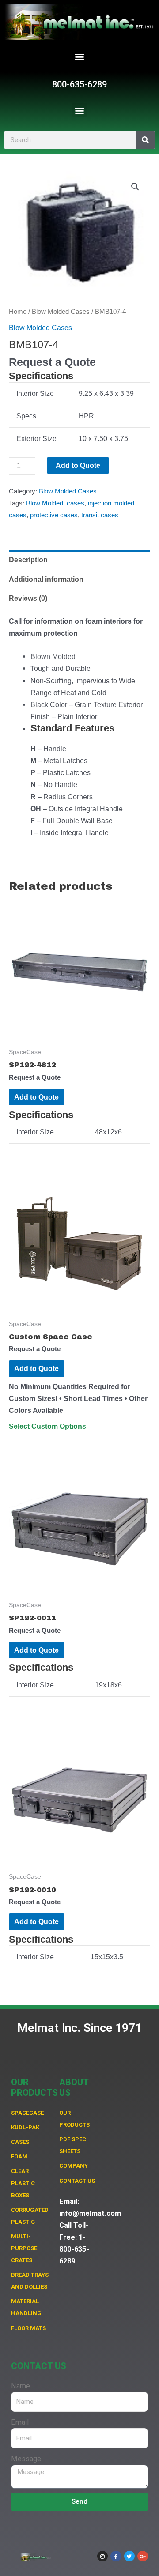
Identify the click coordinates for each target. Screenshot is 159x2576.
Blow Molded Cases (61, 311)
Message (26, 2459)
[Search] (145, 140)
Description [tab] (28, 560)
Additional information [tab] (46, 579)
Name (21, 2386)
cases (76, 503)
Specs (26, 416)
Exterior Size (36, 438)
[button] (80, 56)
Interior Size (35, 393)
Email (20, 2422)
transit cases (100, 515)
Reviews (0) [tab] (28, 598)
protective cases (54, 515)
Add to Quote (78, 465)
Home (18, 311)
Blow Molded (45, 503)
